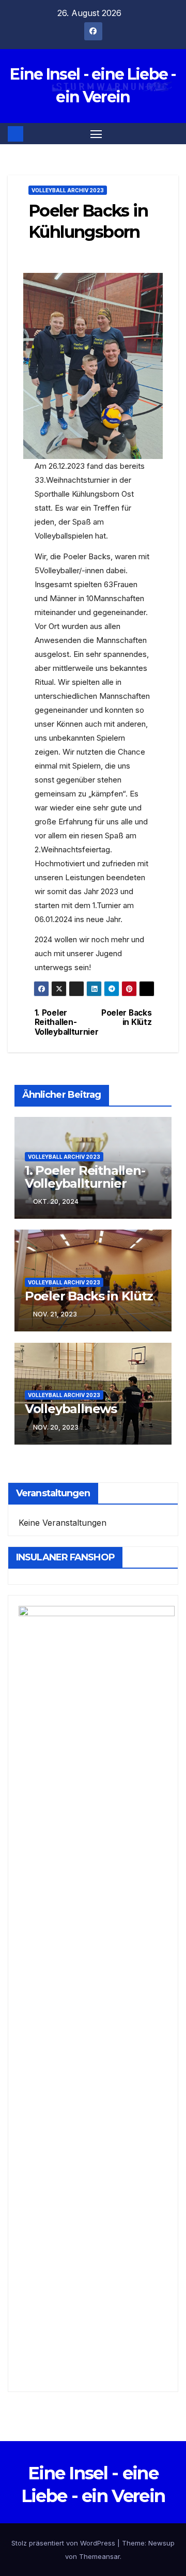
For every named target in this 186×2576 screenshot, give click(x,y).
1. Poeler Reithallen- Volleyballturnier (64, 1023)
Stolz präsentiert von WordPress (64, 2543)
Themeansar (99, 2556)
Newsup (161, 2543)
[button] (172, 134)
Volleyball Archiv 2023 (68, 190)
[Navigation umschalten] (96, 134)
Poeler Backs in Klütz (126, 1018)
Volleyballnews (71, 1409)
